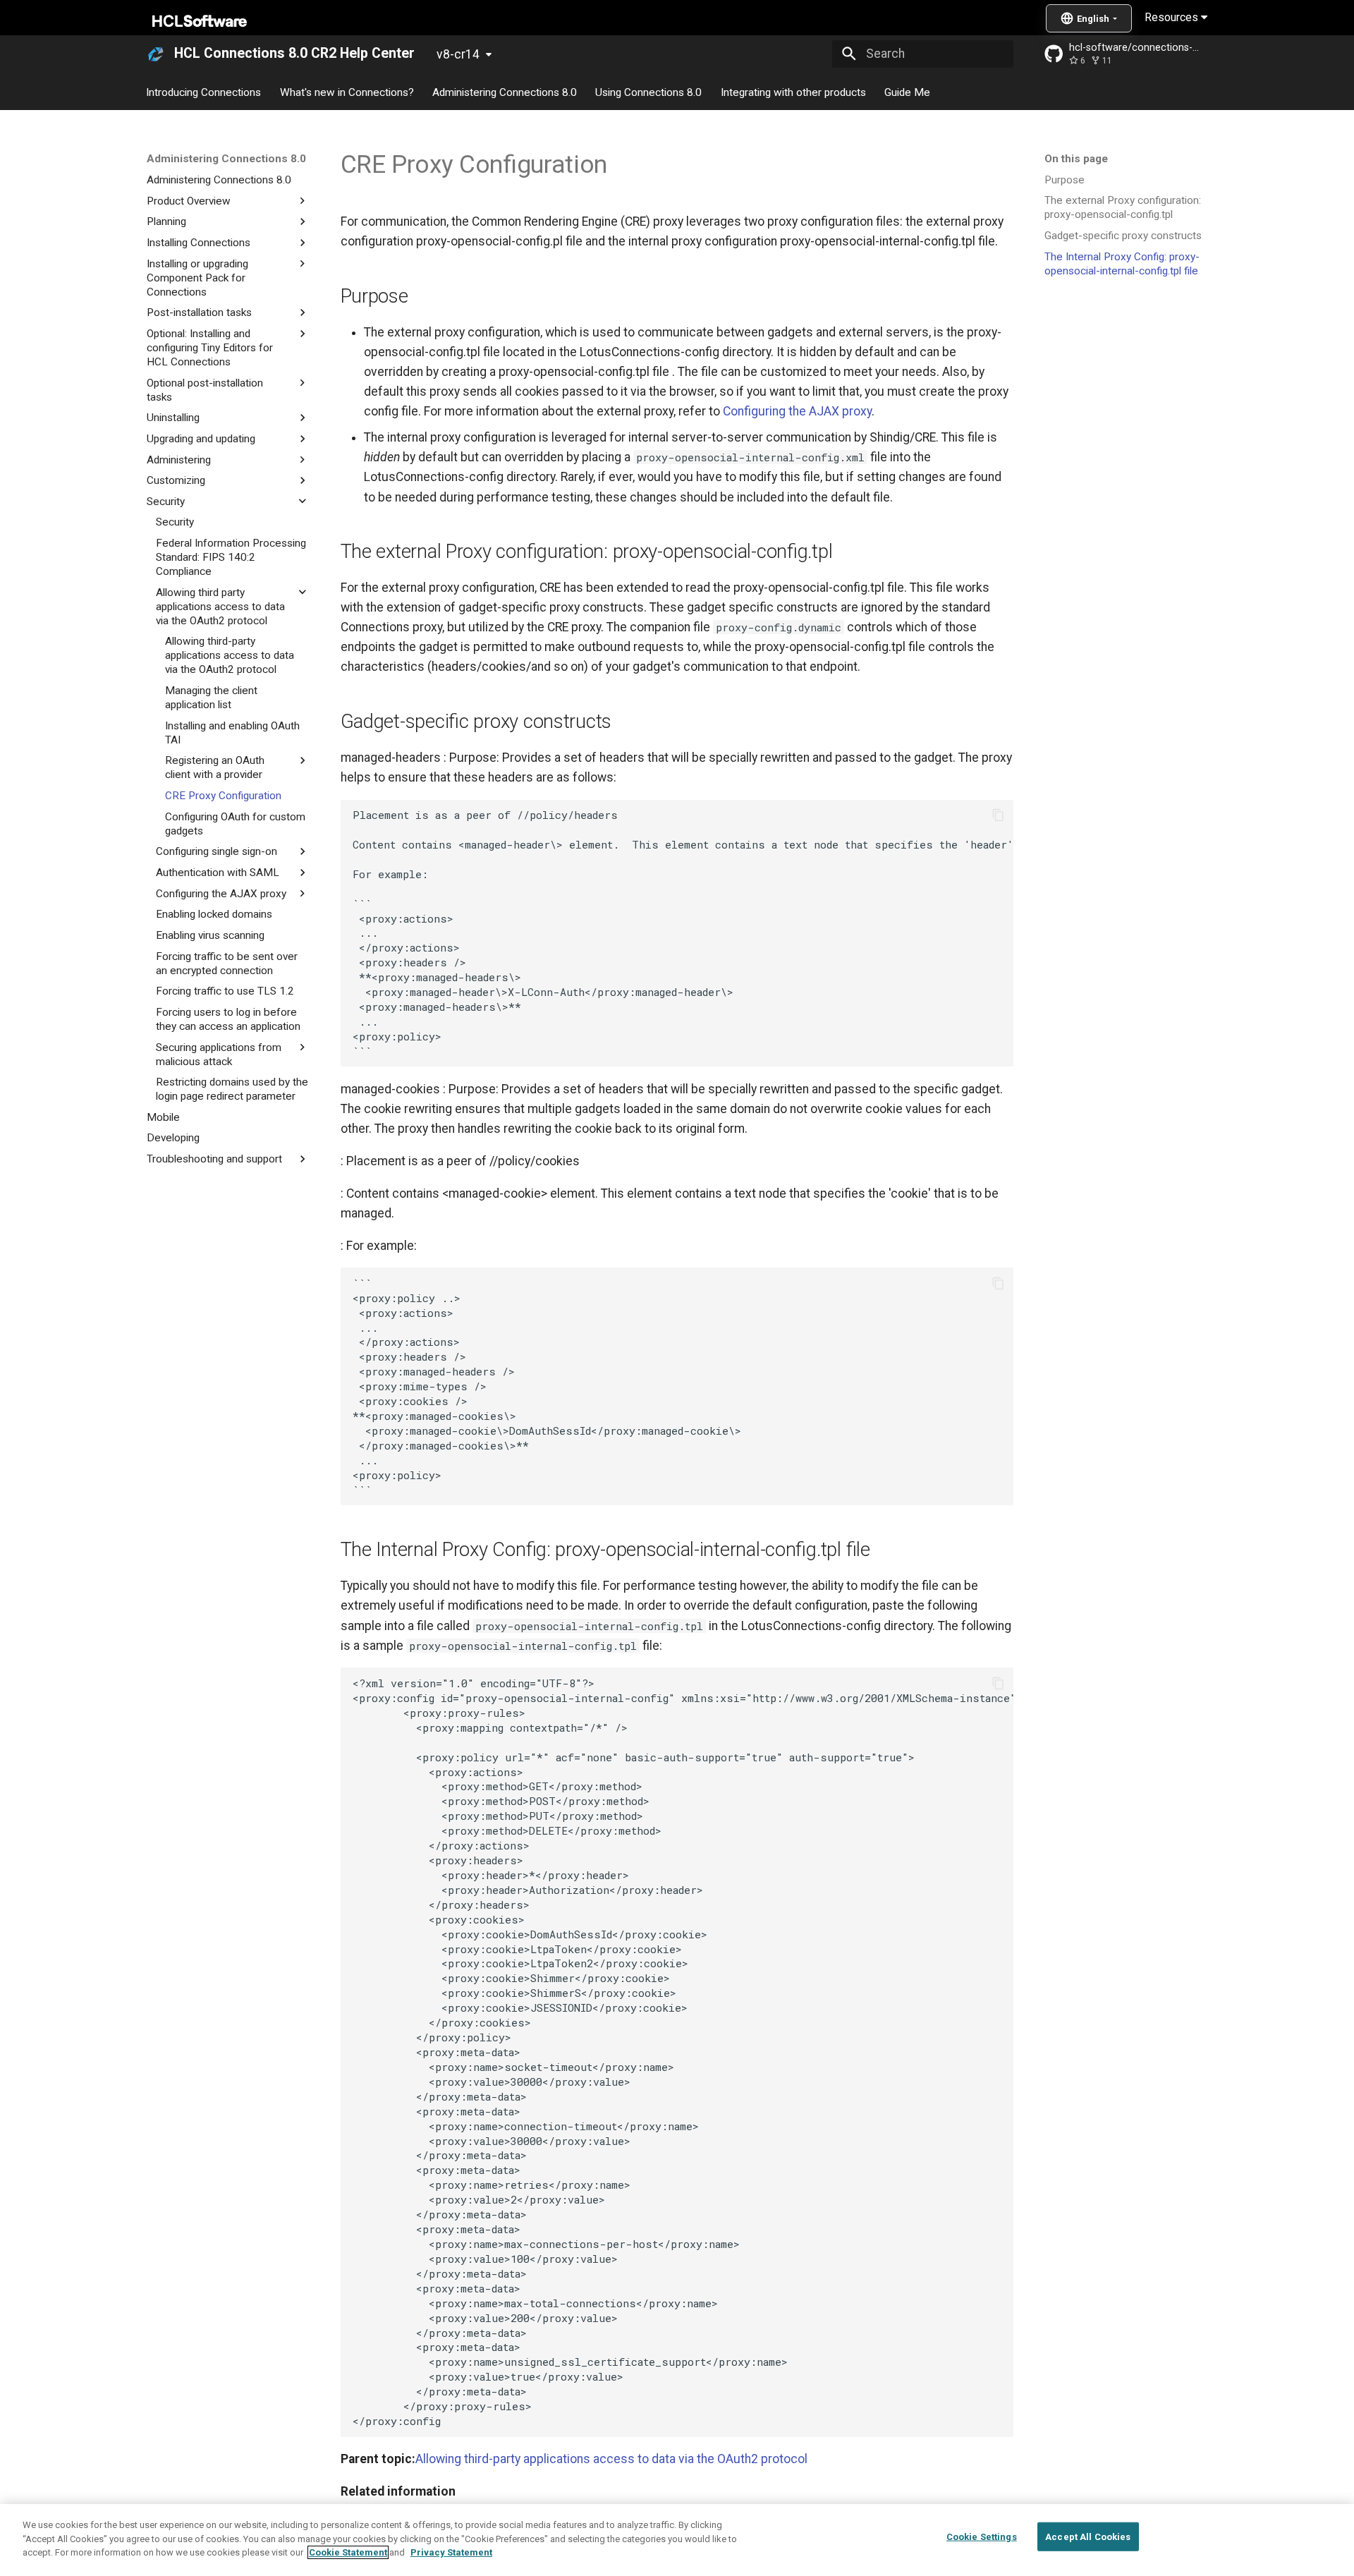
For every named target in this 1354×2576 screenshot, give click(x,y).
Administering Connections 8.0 (505, 92)
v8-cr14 (458, 54)
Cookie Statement (348, 2552)
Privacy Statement (451, 2552)
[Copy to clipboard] (998, 815)
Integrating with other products (793, 92)
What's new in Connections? (347, 92)
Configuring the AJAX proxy (797, 411)
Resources (1173, 17)
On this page (1076, 159)
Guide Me (907, 92)
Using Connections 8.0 (649, 92)
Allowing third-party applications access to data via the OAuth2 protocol (611, 2459)
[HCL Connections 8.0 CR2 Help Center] (156, 54)
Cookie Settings (982, 2537)
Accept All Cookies (1088, 2537)
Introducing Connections (204, 92)
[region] (677, 2540)
